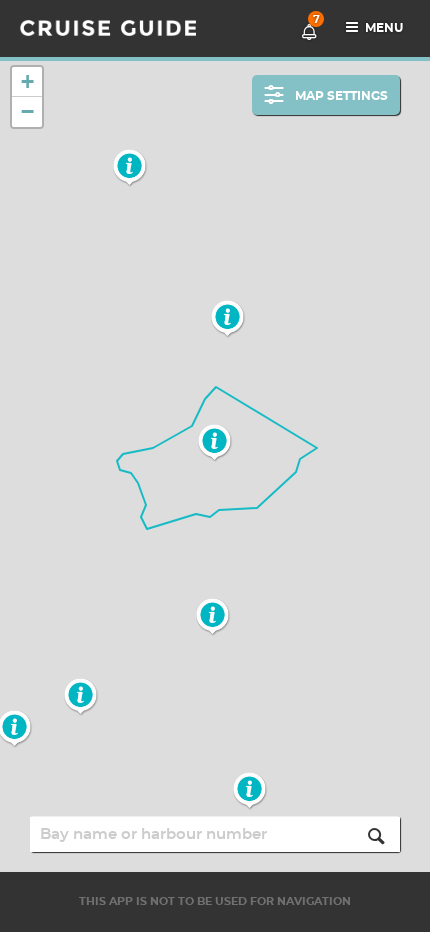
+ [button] (27, 81)
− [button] (27, 111)
